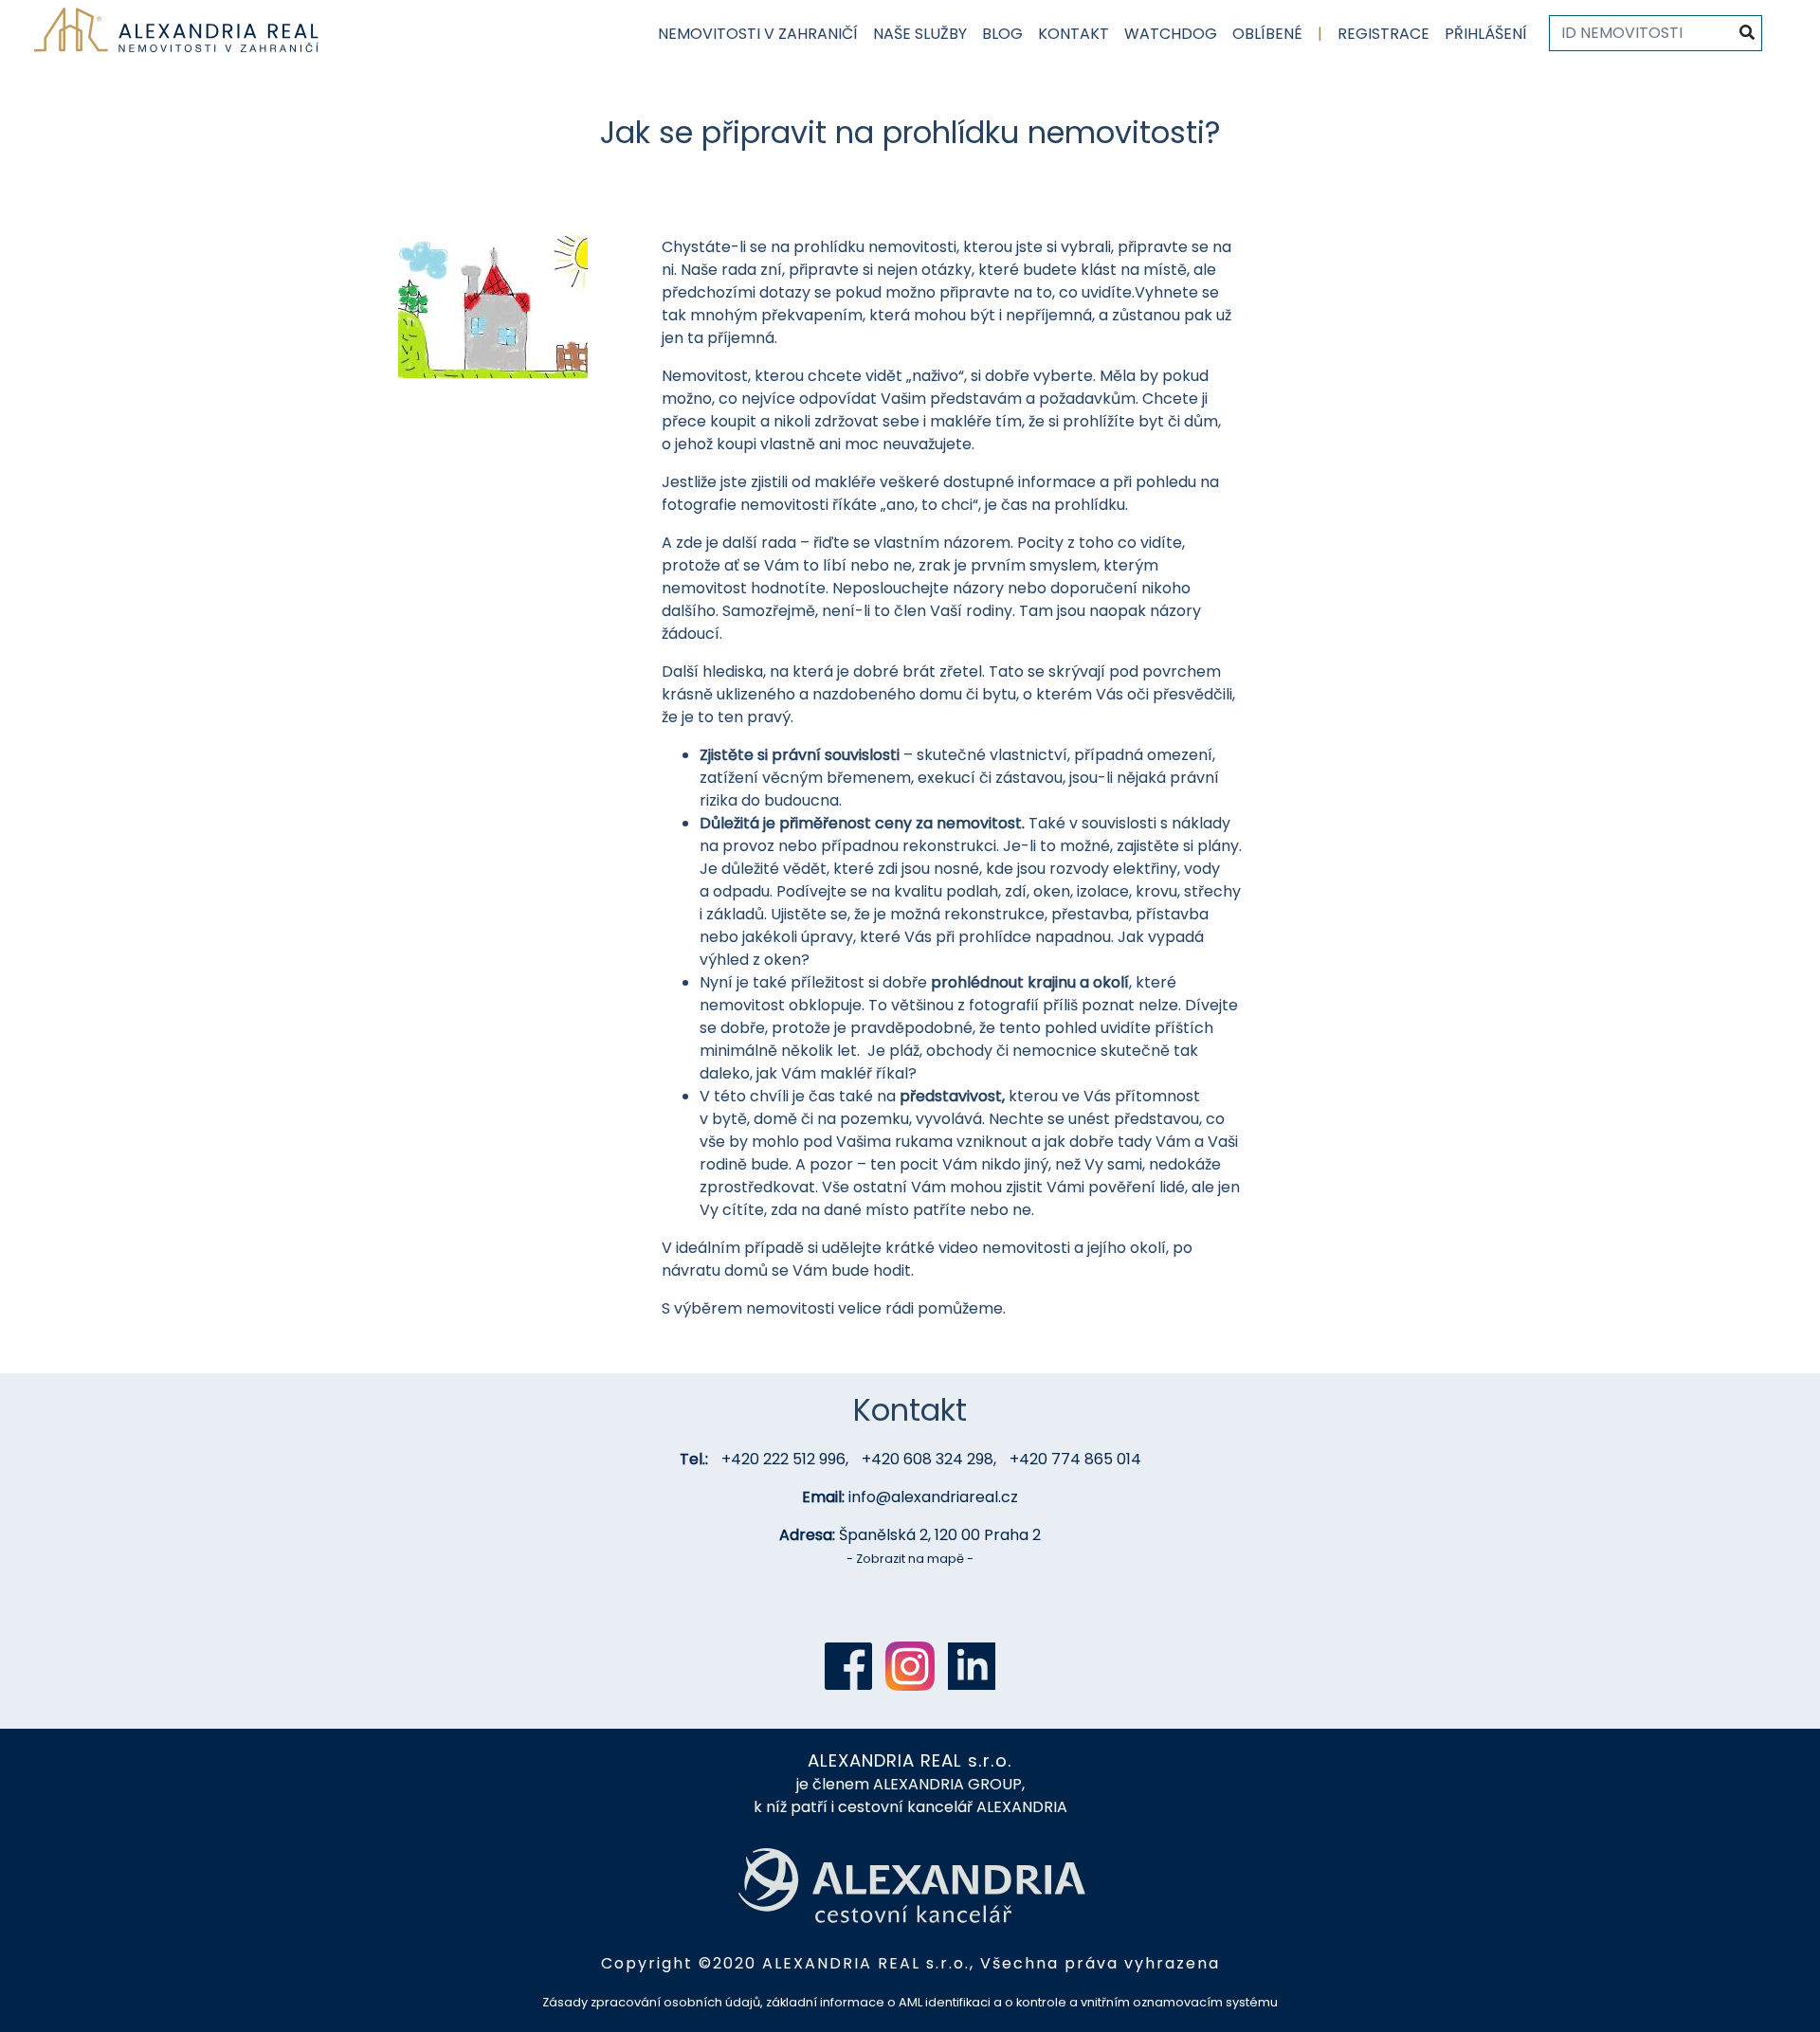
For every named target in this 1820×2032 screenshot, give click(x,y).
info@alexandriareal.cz (933, 1497)
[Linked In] (972, 1666)
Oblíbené (1267, 34)
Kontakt (1074, 34)
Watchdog (1171, 34)
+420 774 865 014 (1075, 1459)
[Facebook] (848, 1666)
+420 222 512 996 (783, 1459)
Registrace (1383, 34)
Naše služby (920, 34)
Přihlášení (1486, 34)
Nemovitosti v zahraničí (758, 34)
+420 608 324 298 (928, 1459)
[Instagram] (910, 1666)
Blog (1002, 34)
